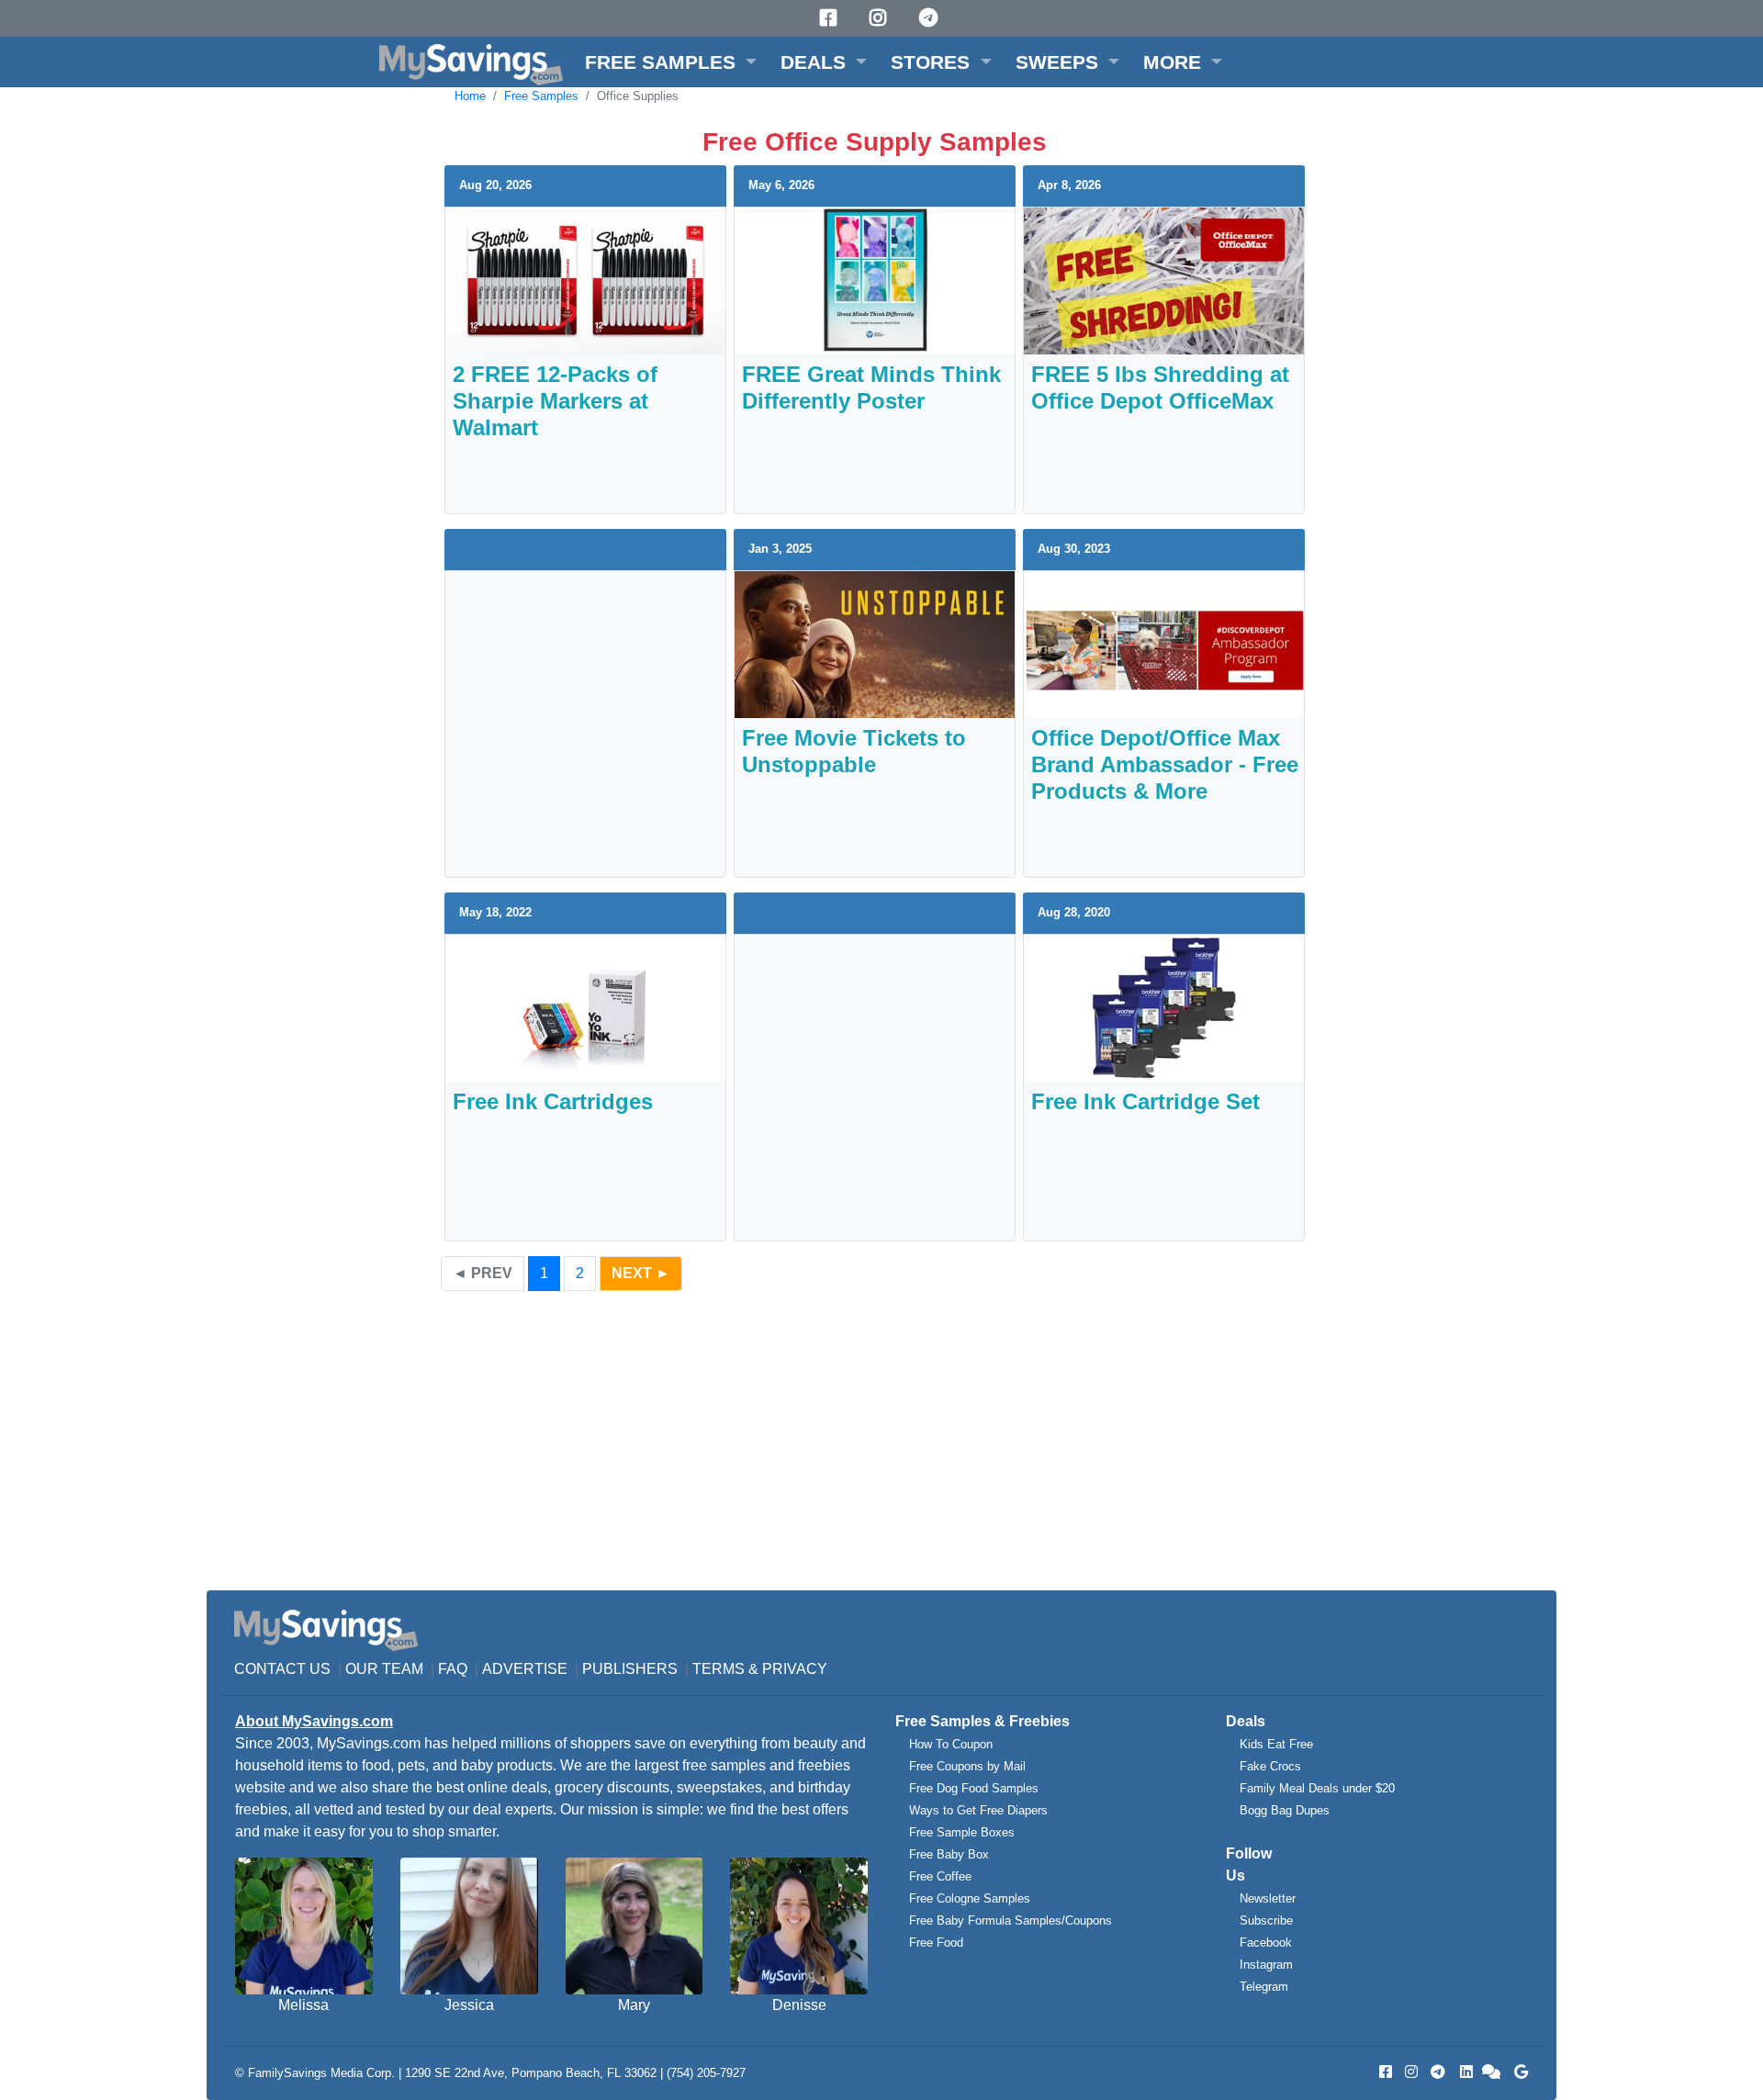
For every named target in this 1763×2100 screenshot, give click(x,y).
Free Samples (541, 96)
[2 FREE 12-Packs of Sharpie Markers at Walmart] (585, 280)
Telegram (1264, 1987)
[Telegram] (931, 18)
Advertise (525, 1669)
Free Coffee (940, 1876)
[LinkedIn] (1465, 2072)
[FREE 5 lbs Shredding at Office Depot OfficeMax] (1164, 280)
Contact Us (282, 1669)
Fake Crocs (1270, 1766)
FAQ (453, 1669)
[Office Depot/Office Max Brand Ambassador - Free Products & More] (1164, 643)
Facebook (1266, 1943)
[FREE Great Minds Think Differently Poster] (875, 280)
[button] (671, 62)
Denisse (799, 2005)
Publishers (630, 1669)
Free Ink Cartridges (553, 1101)
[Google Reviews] (1518, 2072)
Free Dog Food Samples (974, 1788)
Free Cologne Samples (970, 1898)
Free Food (936, 1943)
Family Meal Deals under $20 (1317, 1788)
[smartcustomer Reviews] (1492, 2072)
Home (470, 96)
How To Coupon (951, 1744)
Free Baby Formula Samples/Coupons (1011, 1920)
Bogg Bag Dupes (1285, 1810)
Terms (719, 1669)
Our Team (384, 1669)
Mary (634, 2005)
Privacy (795, 1669)
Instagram (1266, 1965)
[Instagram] (881, 18)
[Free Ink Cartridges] (585, 1007)
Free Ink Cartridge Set (1145, 1101)
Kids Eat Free (1276, 1744)
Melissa (303, 2005)
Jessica (469, 2005)
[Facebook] (831, 18)
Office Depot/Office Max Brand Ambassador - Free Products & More (1165, 764)
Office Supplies (638, 96)
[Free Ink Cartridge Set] (1164, 1007)
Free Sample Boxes (962, 1832)
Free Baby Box (949, 1854)
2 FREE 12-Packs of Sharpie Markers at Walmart (555, 401)
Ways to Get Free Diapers (978, 1810)
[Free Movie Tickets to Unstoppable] (875, 643)
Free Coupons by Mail (967, 1766)
